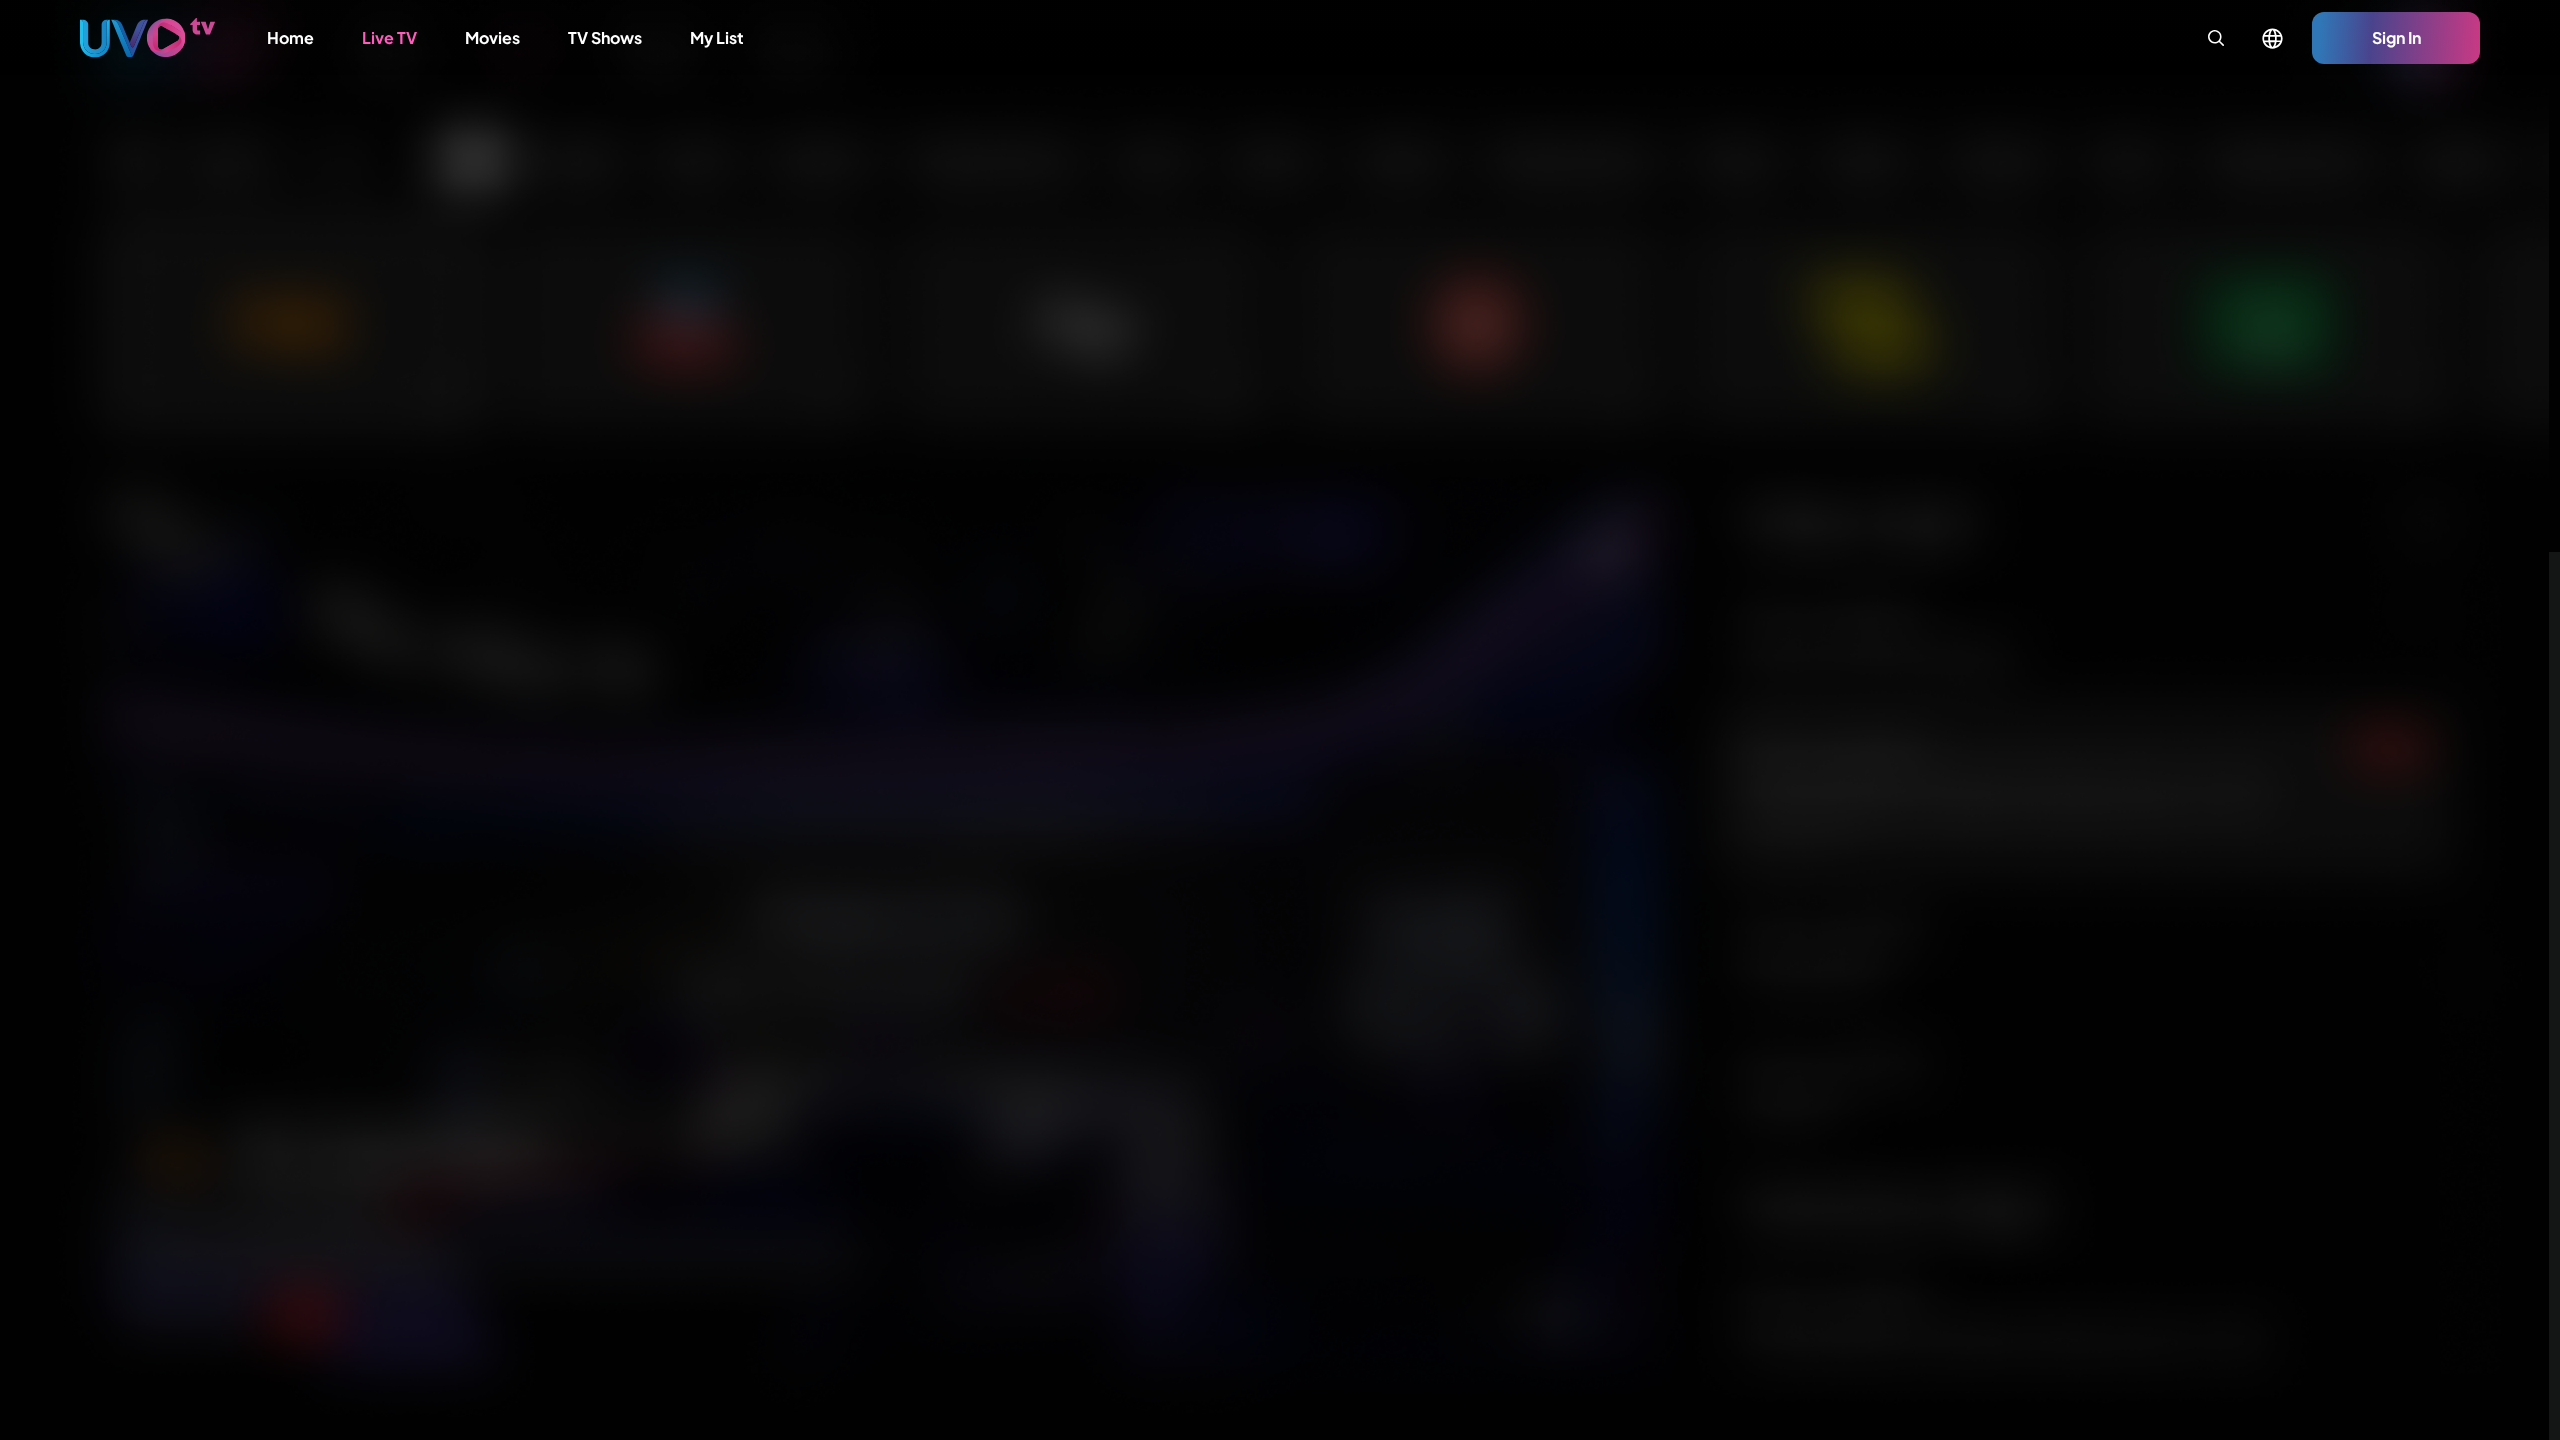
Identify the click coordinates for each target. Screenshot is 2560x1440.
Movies (492, 37)
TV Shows (605, 37)
